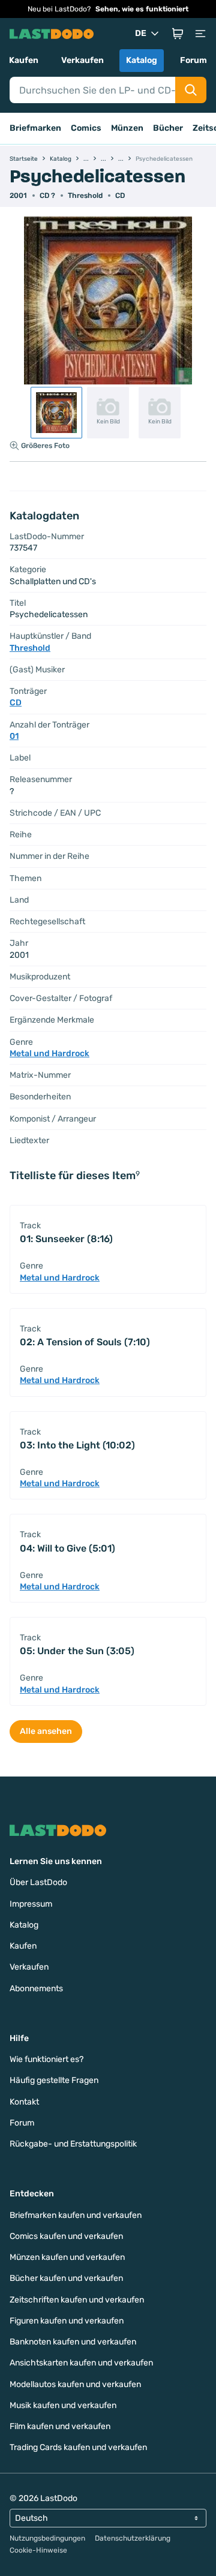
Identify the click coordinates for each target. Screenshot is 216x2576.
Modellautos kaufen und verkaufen (75, 2384)
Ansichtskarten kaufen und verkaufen (81, 2363)
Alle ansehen (46, 1731)
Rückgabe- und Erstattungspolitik (73, 2144)
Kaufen (24, 60)
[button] (178, 34)
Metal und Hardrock (49, 1053)
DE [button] (141, 33)
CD (120, 196)
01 (14, 736)
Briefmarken (35, 128)
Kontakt (24, 2102)
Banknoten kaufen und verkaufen (73, 2342)
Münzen (127, 128)
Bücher (168, 128)
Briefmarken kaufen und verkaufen (76, 2215)
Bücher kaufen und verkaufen (66, 2278)
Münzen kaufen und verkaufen (67, 2257)
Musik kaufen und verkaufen (63, 2405)
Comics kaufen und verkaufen (66, 2236)
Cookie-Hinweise (38, 2550)
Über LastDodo (38, 1882)
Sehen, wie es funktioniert (142, 9)
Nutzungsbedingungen (47, 2538)
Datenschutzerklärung (133, 2538)
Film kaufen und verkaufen (60, 2426)
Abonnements (36, 1989)
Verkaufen (82, 60)
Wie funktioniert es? (46, 2059)
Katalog (142, 60)
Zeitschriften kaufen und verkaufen (77, 2300)
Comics (86, 128)
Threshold (85, 196)
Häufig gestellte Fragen (54, 2080)
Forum (193, 60)
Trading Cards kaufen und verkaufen (78, 2447)
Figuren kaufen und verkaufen (67, 2321)
